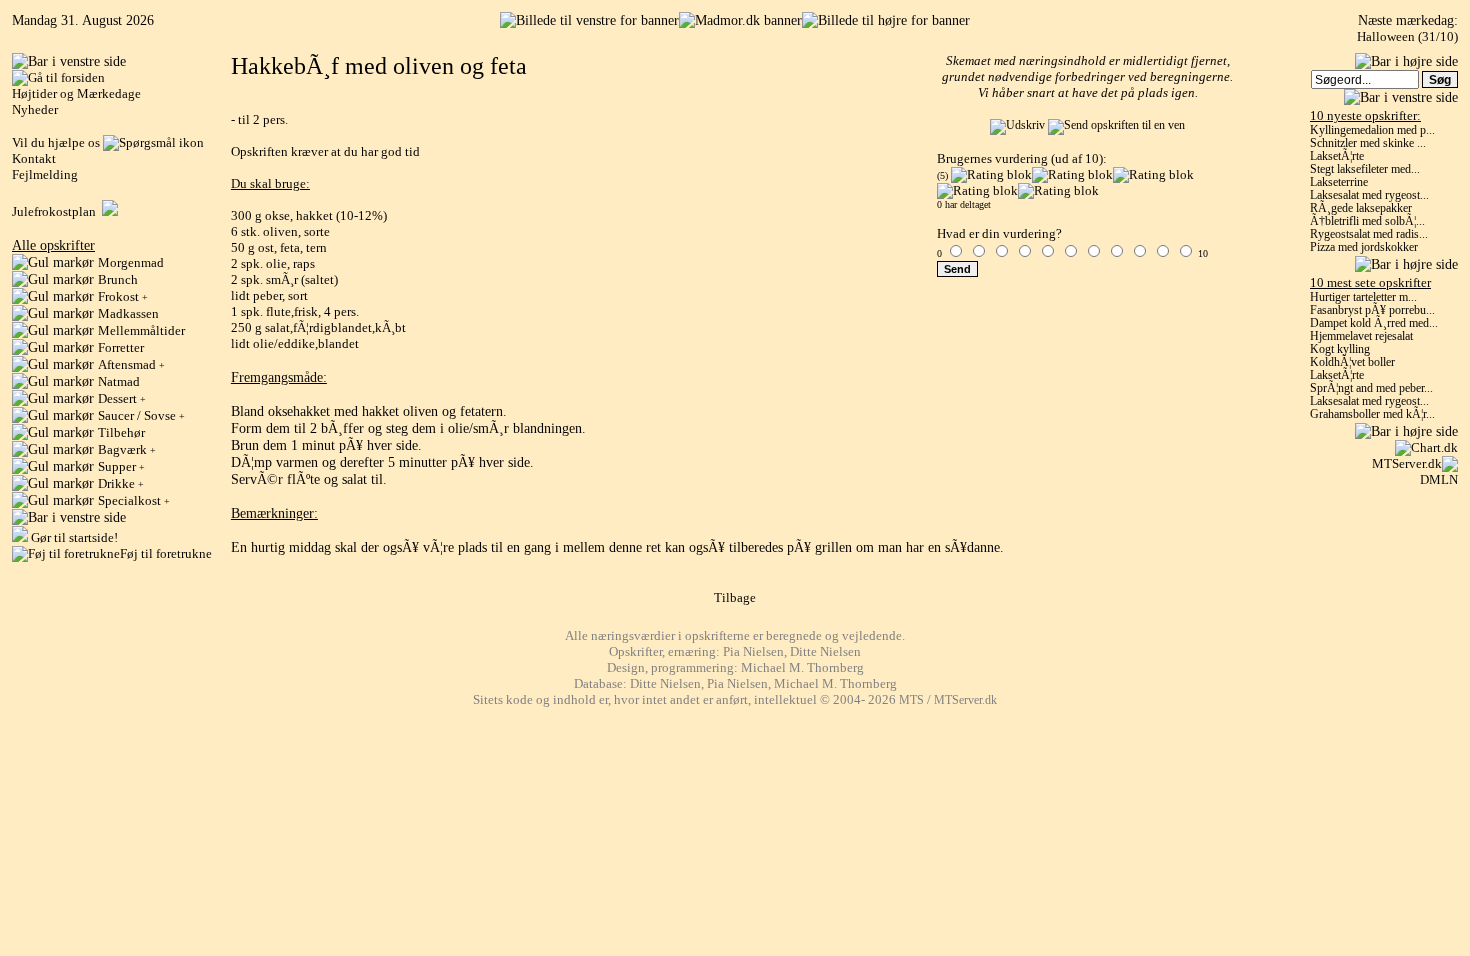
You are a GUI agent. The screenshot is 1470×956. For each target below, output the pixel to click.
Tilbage (735, 597)
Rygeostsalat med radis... (1369, 234)
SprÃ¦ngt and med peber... (1371, 388)
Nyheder (35, 109)
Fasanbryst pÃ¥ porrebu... (1372, 310)
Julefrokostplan (57, 211)
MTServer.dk (1407, 463)
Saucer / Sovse (141, 415)
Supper (121, 466)
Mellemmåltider (141, 330)
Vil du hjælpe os (57, 142)
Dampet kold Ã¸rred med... (1374, 323)
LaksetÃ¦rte (1337, 156)
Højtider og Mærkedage (76, 93)
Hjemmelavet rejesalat (1361, 336)
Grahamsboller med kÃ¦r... (1372, 414)
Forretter (121, 347)
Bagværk (127, 449)
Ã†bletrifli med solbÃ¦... (1367, 221)
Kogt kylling (1340, 349)
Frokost (123, 296)
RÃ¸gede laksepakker (1361, 208)
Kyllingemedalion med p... (1372, 130)
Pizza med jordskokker (1364, 247)
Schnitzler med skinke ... (1368, 143)
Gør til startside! (73, 537)
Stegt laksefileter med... (1365, 169)
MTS (911, 700)
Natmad (119, 381)
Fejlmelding (45, 174)
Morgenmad (131, 262)
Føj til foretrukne (166, 553)
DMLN (1439, 479)
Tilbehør (121, 432)
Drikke (121, 483)
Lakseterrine (1339, 182)
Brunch (118, 279)
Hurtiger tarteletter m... (1363, 297)
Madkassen (128, 313)
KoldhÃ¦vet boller (1352, 362)
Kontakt (34, 158)
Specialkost (134, 500)
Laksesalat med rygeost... (1369, 195)
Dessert (122, 398)
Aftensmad (131, 364)
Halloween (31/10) (1407, 36)
